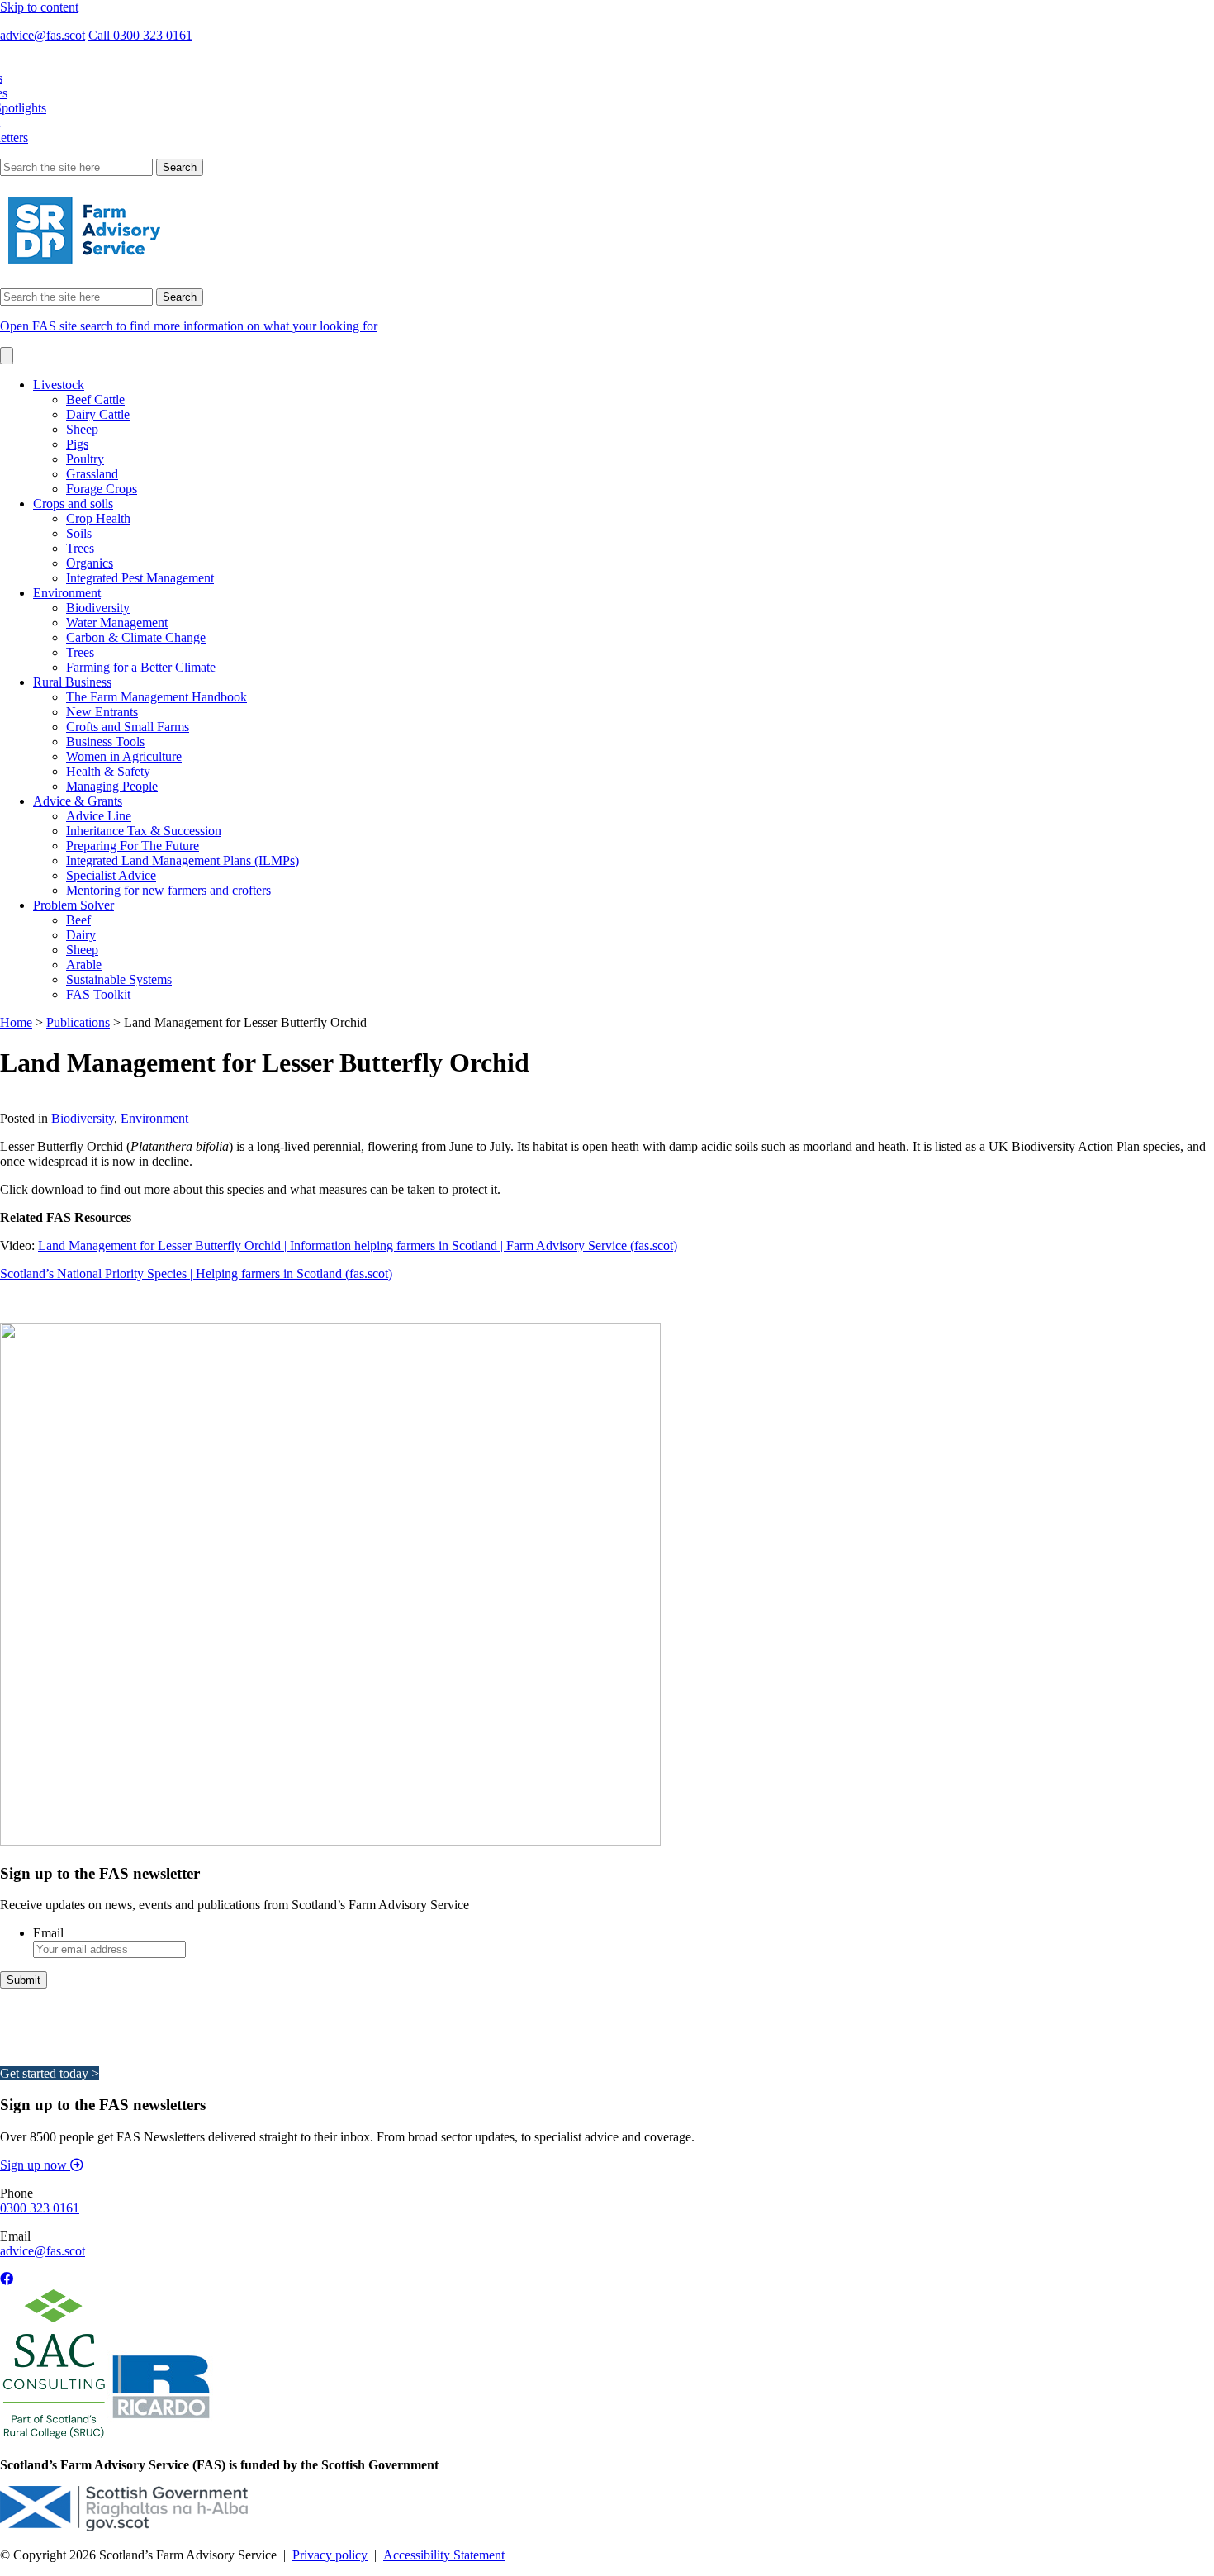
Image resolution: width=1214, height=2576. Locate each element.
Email (48, 1933)
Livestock (59, 385)
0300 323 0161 (40, 2208)
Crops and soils (73, 504)
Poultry (85, 459)
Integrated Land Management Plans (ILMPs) (183, 860)
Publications (78, 1022)
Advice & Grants (78, 801)
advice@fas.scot (43, 35)
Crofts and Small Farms (128, 727)
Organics (90, 563)
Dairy (81, 935)
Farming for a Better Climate (141, 667)
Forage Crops (102, 489)
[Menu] (7, 356)
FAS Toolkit (98, 994)
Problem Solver (74, 905)
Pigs (77, 444)
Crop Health (98, 518)
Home (16, 1022)
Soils (79, 533)
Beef (78, 920)
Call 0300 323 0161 (140, 35)
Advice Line (99, 816)
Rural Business (72, 682)
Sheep (82, 429)
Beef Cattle (95, 399)
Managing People (112, 786)
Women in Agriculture (124, 756)
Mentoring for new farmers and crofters (168, 890)
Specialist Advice (111, 875)
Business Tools (105, 741)
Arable (84, 965)
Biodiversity (98, 608)
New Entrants (102, 712)
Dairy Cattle (98, 414)
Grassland (92, 474)
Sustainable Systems (119, 979)
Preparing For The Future (133, 846)
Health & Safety (108, 771)
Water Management (117, 623)
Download (28, 1103)
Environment (67, 593)
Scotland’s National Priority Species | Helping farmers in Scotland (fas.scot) (196, 1274)
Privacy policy (330, 2555)
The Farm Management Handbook (156, 697)
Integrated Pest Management (140, 578)
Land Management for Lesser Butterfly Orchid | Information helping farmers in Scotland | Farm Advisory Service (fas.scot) (358, 1245)
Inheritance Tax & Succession (144, 831)
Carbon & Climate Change (136, 637)
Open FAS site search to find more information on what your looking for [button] (189, 326)
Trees (80, 548)
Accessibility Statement (444, 2555)
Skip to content (39, 7)
